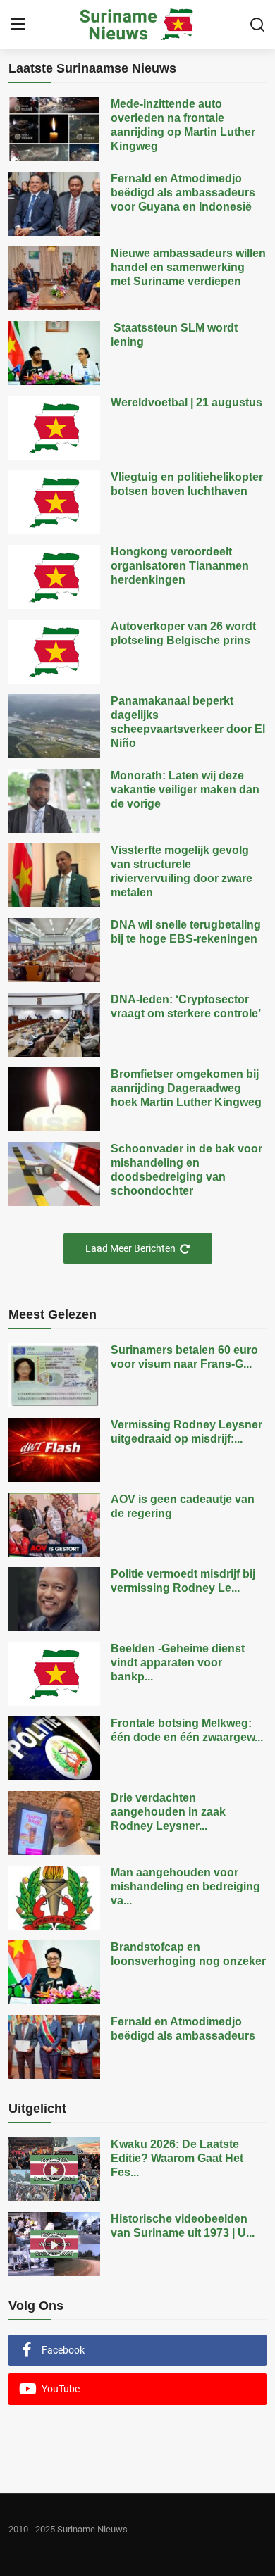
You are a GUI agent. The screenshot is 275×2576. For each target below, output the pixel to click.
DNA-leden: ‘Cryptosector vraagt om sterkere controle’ (186, 1006)
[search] (257, 25)
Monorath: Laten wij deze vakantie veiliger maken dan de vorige (185, 790)
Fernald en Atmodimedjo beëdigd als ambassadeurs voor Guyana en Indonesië (183, 193)
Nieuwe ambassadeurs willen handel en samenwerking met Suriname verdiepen (188, 267)
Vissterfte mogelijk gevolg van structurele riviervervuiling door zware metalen (182, 871)
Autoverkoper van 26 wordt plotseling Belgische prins (183, 633)
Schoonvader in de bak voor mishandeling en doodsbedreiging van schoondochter (187, 1170)
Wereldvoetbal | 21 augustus (187, 402)
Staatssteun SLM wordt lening (174, 335)
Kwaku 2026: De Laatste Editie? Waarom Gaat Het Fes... (177, 2158)
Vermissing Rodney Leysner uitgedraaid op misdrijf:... (187, 1432)
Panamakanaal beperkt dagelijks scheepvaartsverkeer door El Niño (188, 722)
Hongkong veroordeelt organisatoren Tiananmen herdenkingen (180, 566)
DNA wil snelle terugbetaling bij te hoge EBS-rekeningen (186, 932)
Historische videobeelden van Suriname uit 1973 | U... (183, 2226)
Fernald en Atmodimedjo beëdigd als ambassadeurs (183, 2029)
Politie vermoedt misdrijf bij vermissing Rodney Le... (183, 1581)
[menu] (18, 25)
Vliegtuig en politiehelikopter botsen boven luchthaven (187, 484)
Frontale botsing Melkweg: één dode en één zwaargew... (187, 1730)
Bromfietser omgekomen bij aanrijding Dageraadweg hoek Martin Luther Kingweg (186, 1088)
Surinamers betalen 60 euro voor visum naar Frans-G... (184, 1357)
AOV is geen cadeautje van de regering (183, 1506)
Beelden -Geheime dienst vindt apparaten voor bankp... (178, 1663)
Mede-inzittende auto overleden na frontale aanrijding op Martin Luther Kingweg (183, 125)
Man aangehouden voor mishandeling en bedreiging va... (185, 1886)
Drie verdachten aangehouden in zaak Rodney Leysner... (168, 1812)
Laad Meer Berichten (130, 1248)
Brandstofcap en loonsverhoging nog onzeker (188, 1954)
